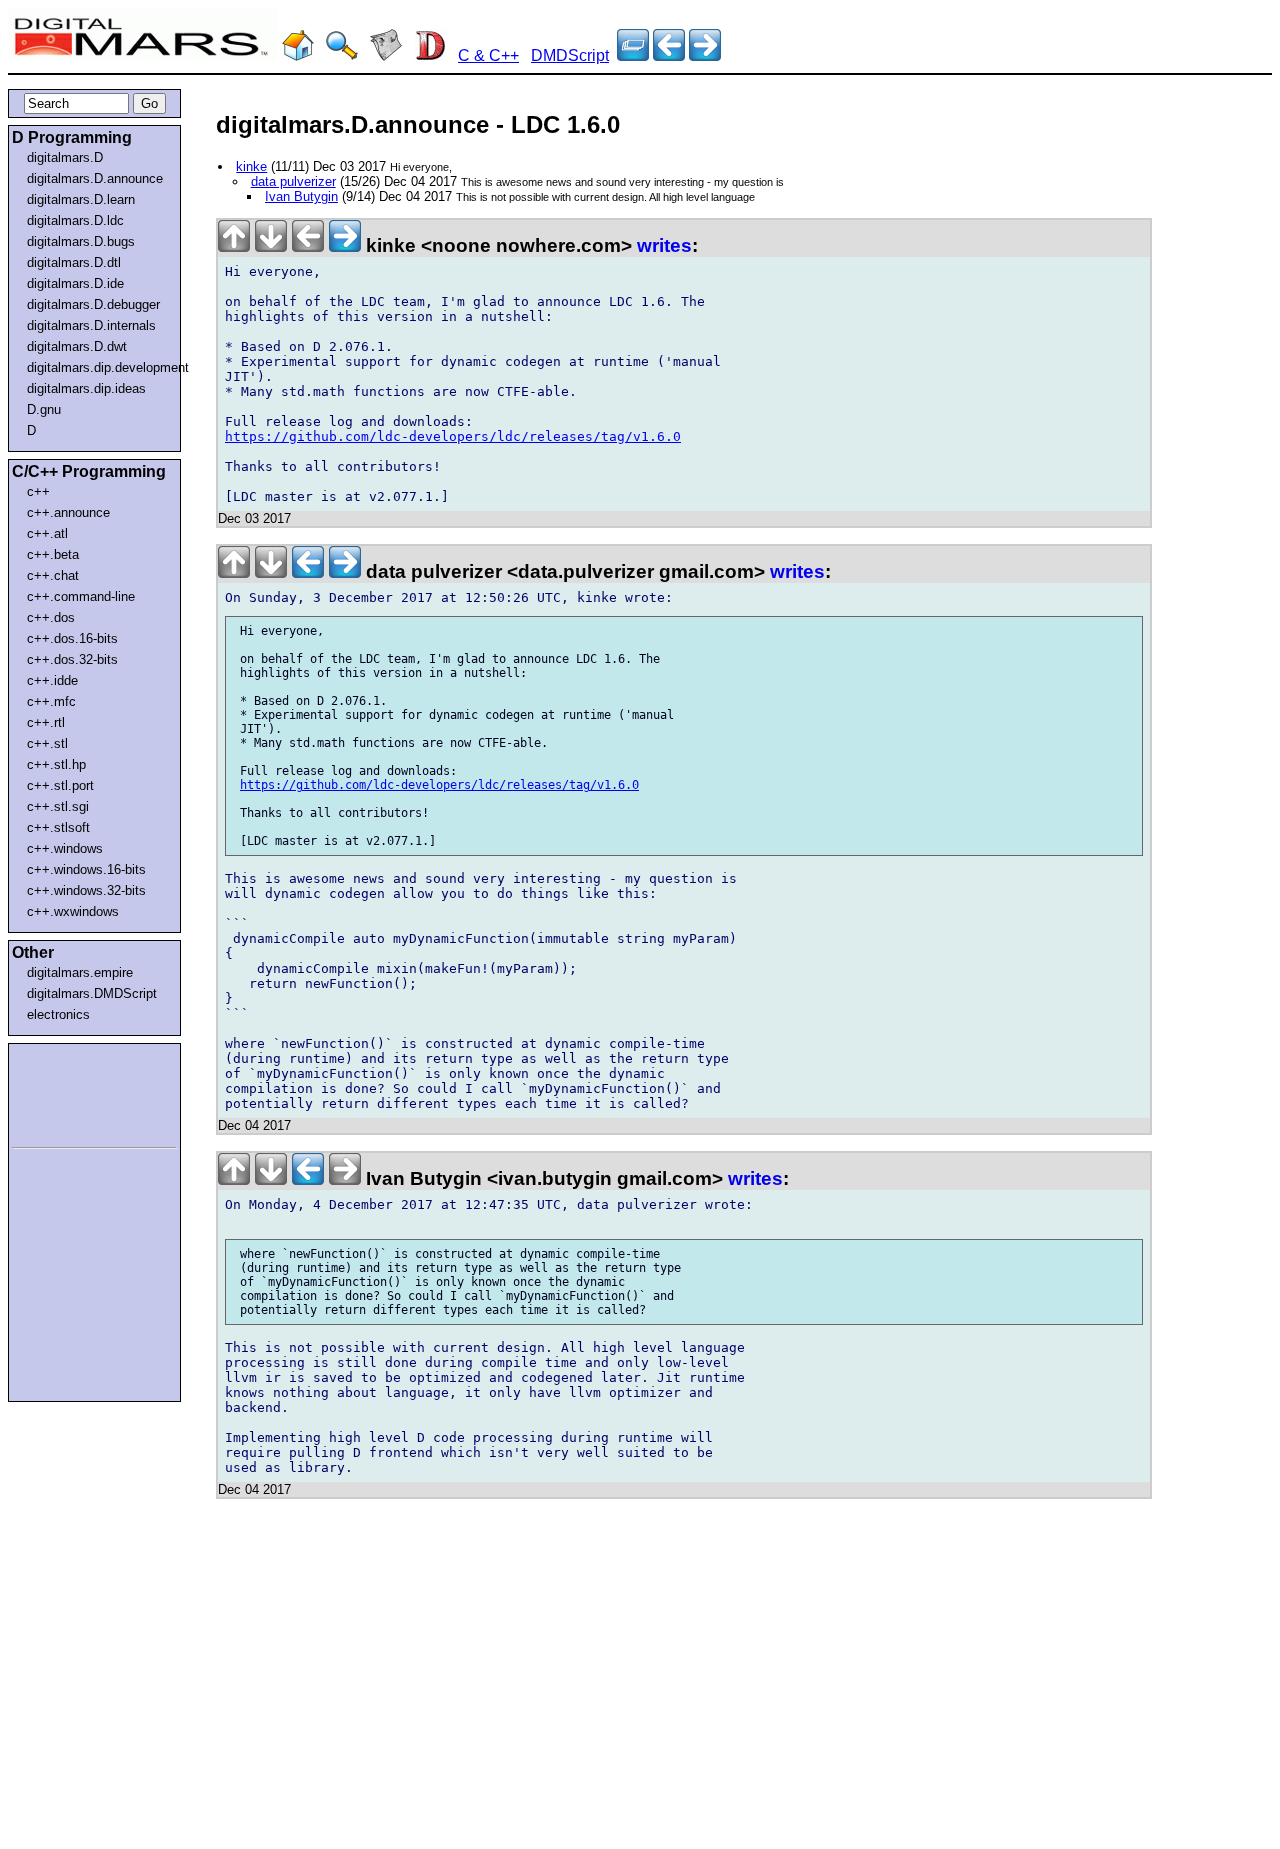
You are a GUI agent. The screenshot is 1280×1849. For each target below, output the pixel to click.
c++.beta (53, 554)
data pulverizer (293, 181)
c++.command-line (81, 596)
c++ (38, 491)
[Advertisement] (72, 1092)
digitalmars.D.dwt (77, 346)
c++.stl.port (60, 785)
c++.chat (53, 575)
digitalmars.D (65, 157)
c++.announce (68, 512)
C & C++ (488, 55)
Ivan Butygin (301, 196)
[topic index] (633, 55)
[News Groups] (386, 55)
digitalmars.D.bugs (81, 241)
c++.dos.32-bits (72, 659)
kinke (251, 166)
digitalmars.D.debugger (93, 304)
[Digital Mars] (298, 55)
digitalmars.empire (80, 972)
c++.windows (65, 848)
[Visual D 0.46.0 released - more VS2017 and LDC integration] (705, 55)
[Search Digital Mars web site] (342, 55)
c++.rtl (46, 722)
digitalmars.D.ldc (75, 220)
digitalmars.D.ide (75, 283)
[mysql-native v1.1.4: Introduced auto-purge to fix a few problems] (669, 55)
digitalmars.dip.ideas (86, 388)
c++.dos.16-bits (72, 638)
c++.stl (47, 743)
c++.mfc (51, 701)
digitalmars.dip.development (98, 367)
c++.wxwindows (73, 911)
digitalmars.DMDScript (92, 993)
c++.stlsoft (58, 827)
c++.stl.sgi (58, 806)
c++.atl (47, 533)
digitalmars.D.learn (81, 199)
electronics (58, 1014)
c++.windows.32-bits (86, 890)
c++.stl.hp (56, 764)
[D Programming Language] (430, 55)
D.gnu (44, 409)
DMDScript (570, 55)
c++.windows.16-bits (86, 869)
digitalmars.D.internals (91, 325)
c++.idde (52, 680)
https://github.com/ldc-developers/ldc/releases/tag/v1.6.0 (453, 436)
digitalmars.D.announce (95, 178)
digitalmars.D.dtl (74, 262)
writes (664, 245)
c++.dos (51, 617)
